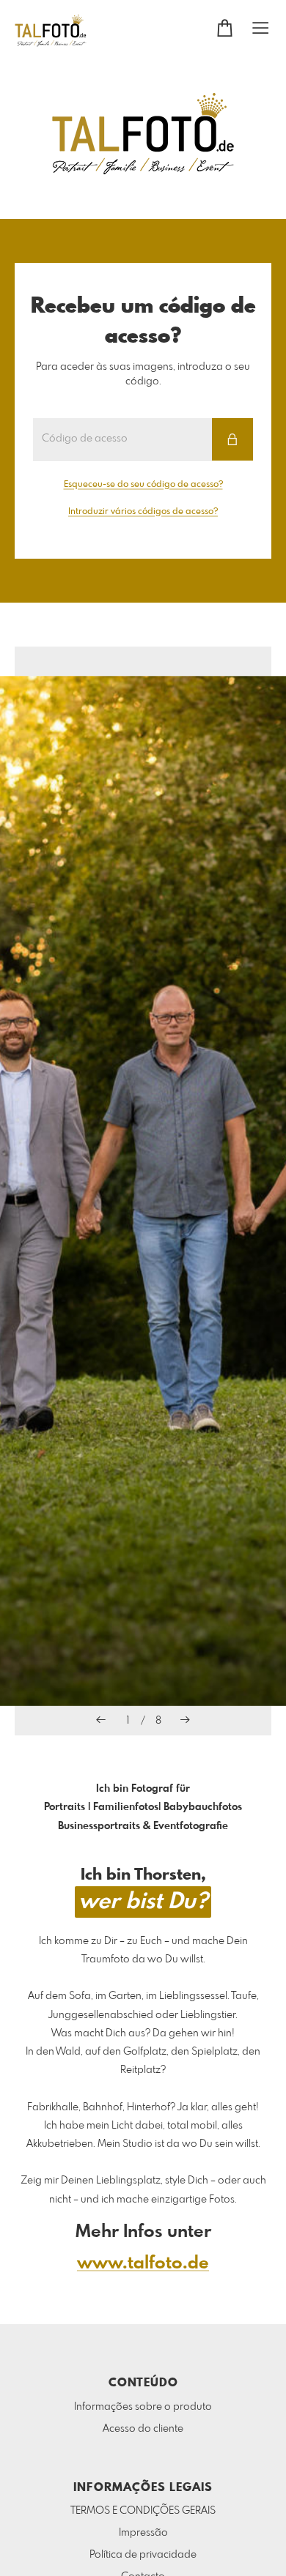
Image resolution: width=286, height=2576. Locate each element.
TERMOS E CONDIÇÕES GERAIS (143, 2511)
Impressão (143, 2533)
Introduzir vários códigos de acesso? (143, 512)
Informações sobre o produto (143, 2407)
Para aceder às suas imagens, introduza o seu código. (143, 374)
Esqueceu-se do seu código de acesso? (143, 485)
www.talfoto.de (143, 2264)
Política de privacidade (143, 2555)
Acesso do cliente (143, 2429)
